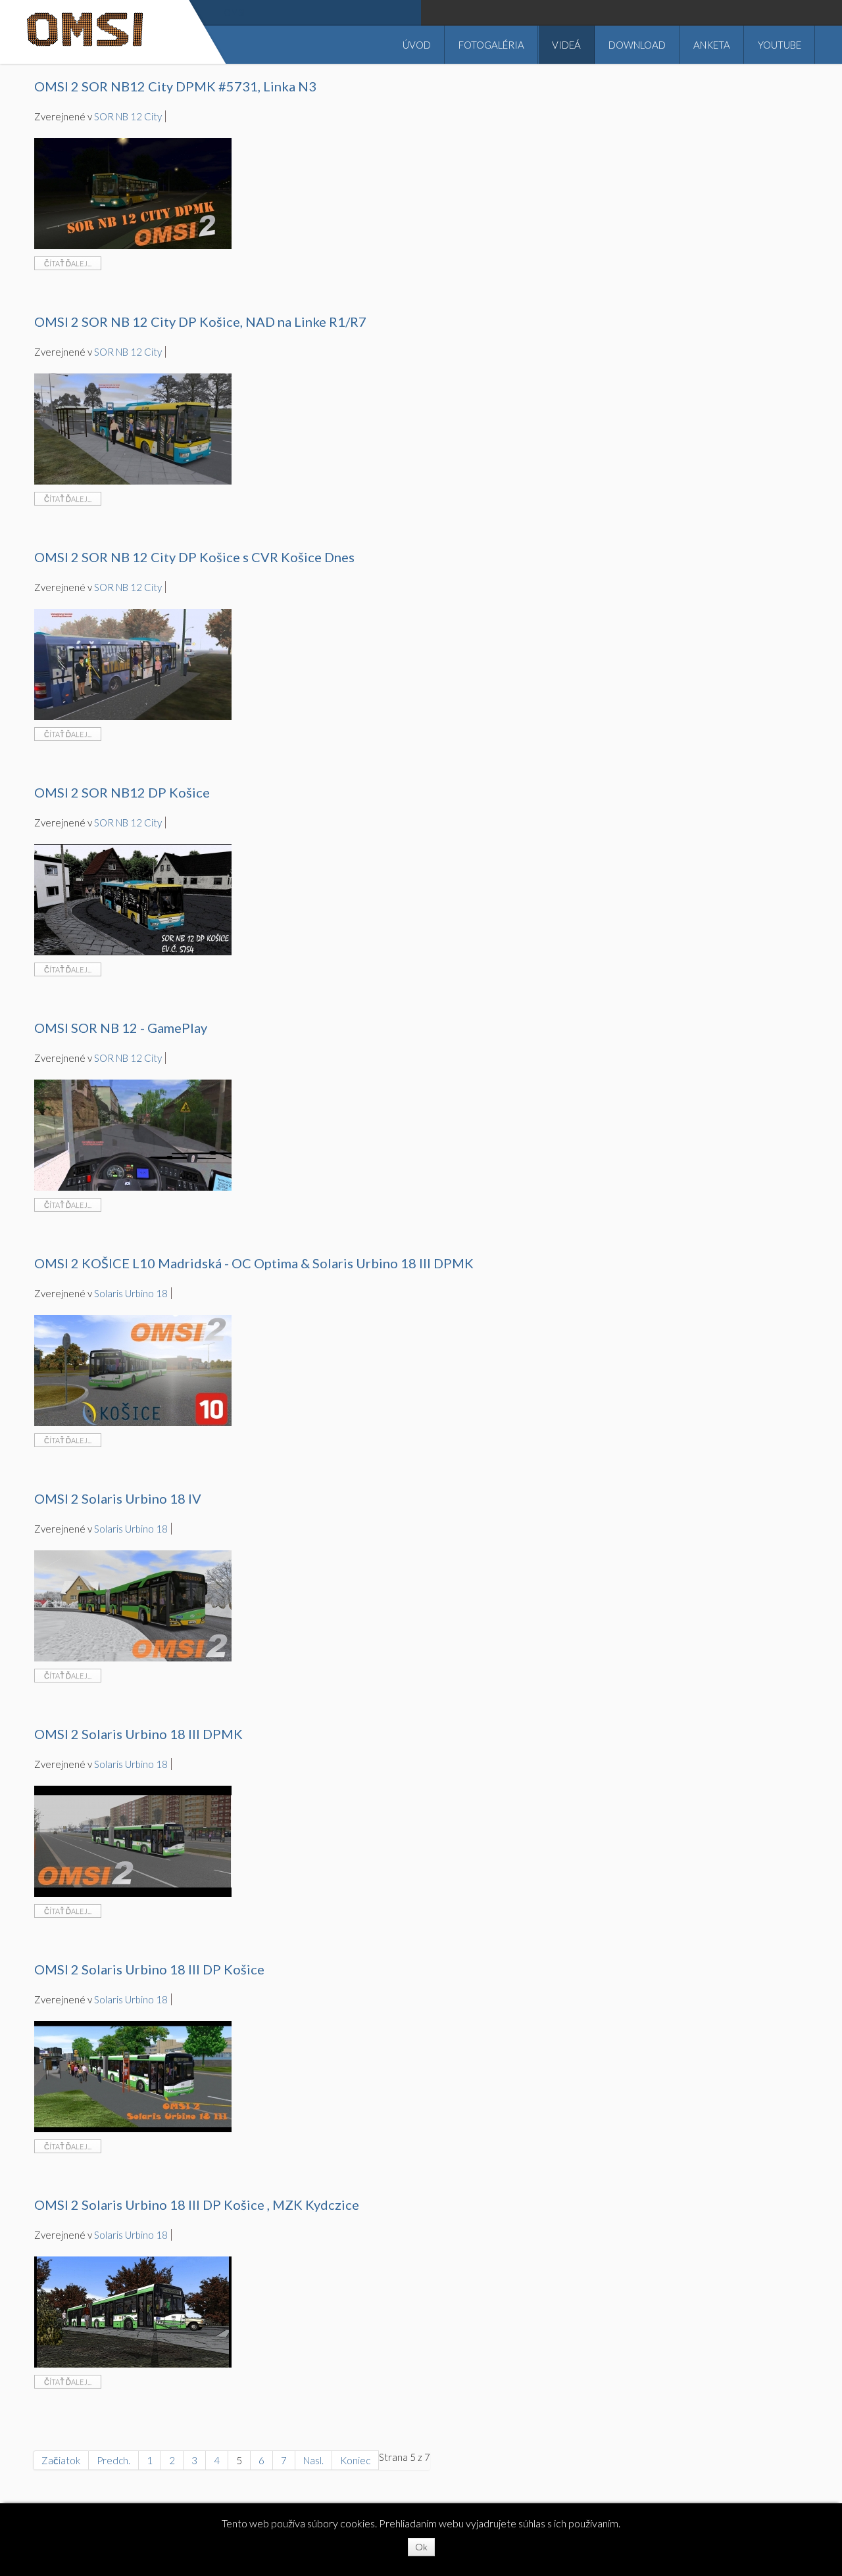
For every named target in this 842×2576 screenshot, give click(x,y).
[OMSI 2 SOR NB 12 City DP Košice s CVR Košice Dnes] (133, 663)
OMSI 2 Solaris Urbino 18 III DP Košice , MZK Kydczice (197, 2205)
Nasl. (313, 2460)
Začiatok (61, 2460)
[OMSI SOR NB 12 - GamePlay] (133, 1133)
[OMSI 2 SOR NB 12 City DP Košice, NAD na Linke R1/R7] (133, 427)
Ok (421, 2547)
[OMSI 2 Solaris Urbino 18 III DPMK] (133, 1840)
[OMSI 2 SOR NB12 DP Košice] (133, 898)
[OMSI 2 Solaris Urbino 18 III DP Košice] (133, 2075)
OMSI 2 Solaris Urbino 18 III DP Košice (149, 1969)
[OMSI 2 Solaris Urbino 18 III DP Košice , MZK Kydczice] (133, 2310)
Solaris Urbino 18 (131, 1293)
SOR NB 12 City (128, 116)
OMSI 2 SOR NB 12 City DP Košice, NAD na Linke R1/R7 (200, 322)
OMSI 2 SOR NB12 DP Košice (122, 792)
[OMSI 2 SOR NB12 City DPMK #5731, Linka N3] (133, 192)
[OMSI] (85, 36)
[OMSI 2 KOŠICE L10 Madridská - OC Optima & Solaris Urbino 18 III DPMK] (133, 1369)
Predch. (113, 2460)
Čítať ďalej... (68, 263)
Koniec (355, 2460)
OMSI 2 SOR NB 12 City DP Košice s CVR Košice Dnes (194, 557)
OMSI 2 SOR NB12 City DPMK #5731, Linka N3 (175, 86)
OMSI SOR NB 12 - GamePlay (121, 1028)
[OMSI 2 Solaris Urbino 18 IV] (133, 1604)
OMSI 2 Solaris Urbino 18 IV (118, 1498)
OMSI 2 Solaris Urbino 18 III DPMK (138, 1734)
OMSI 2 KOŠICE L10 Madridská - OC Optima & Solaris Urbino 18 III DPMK (254, 1263)
